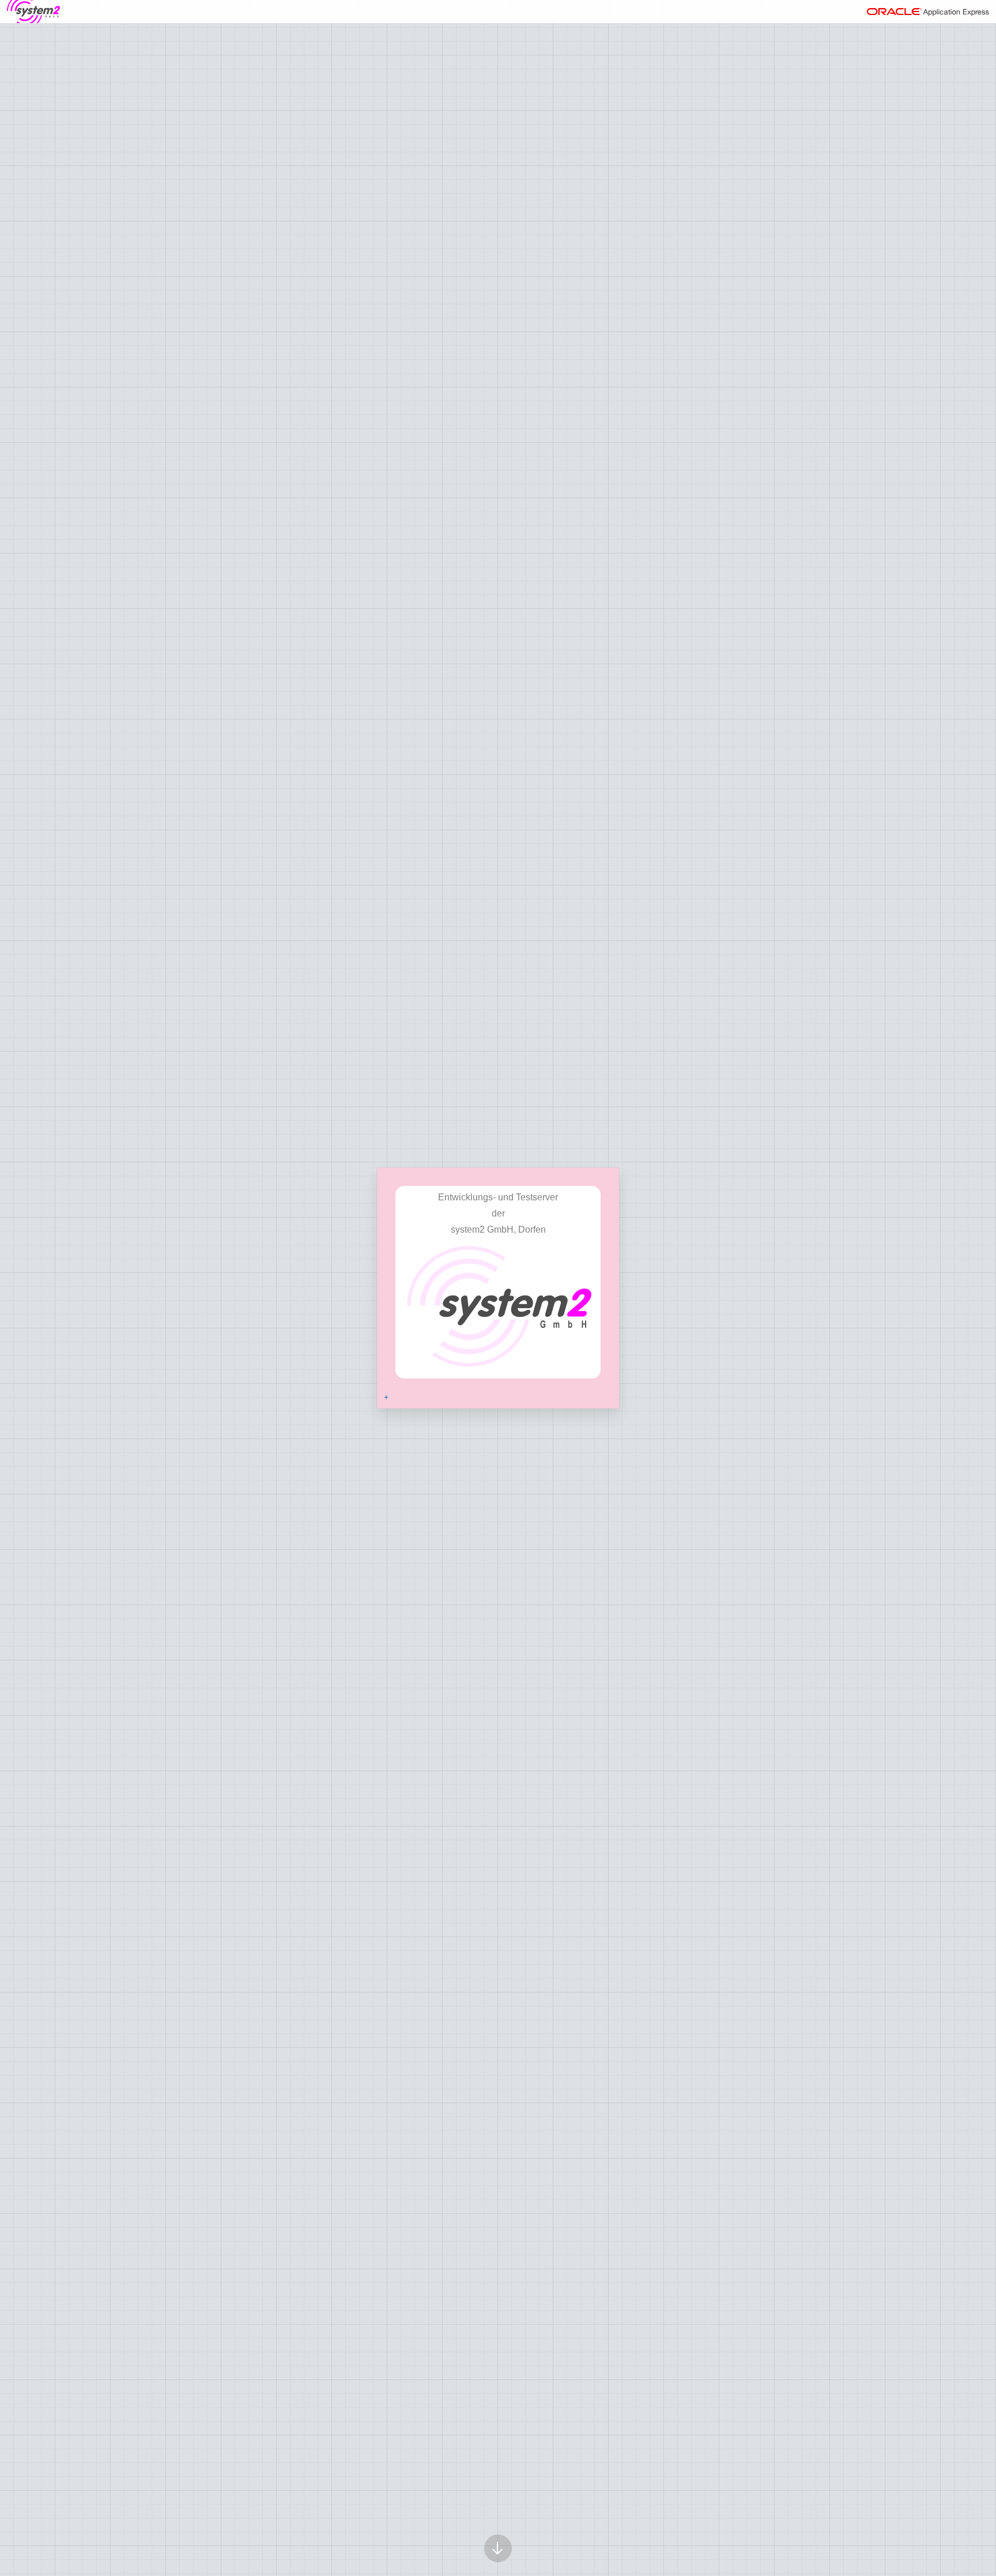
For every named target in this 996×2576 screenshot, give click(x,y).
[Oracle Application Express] (928, 12)
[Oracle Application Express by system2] (33, 12)
